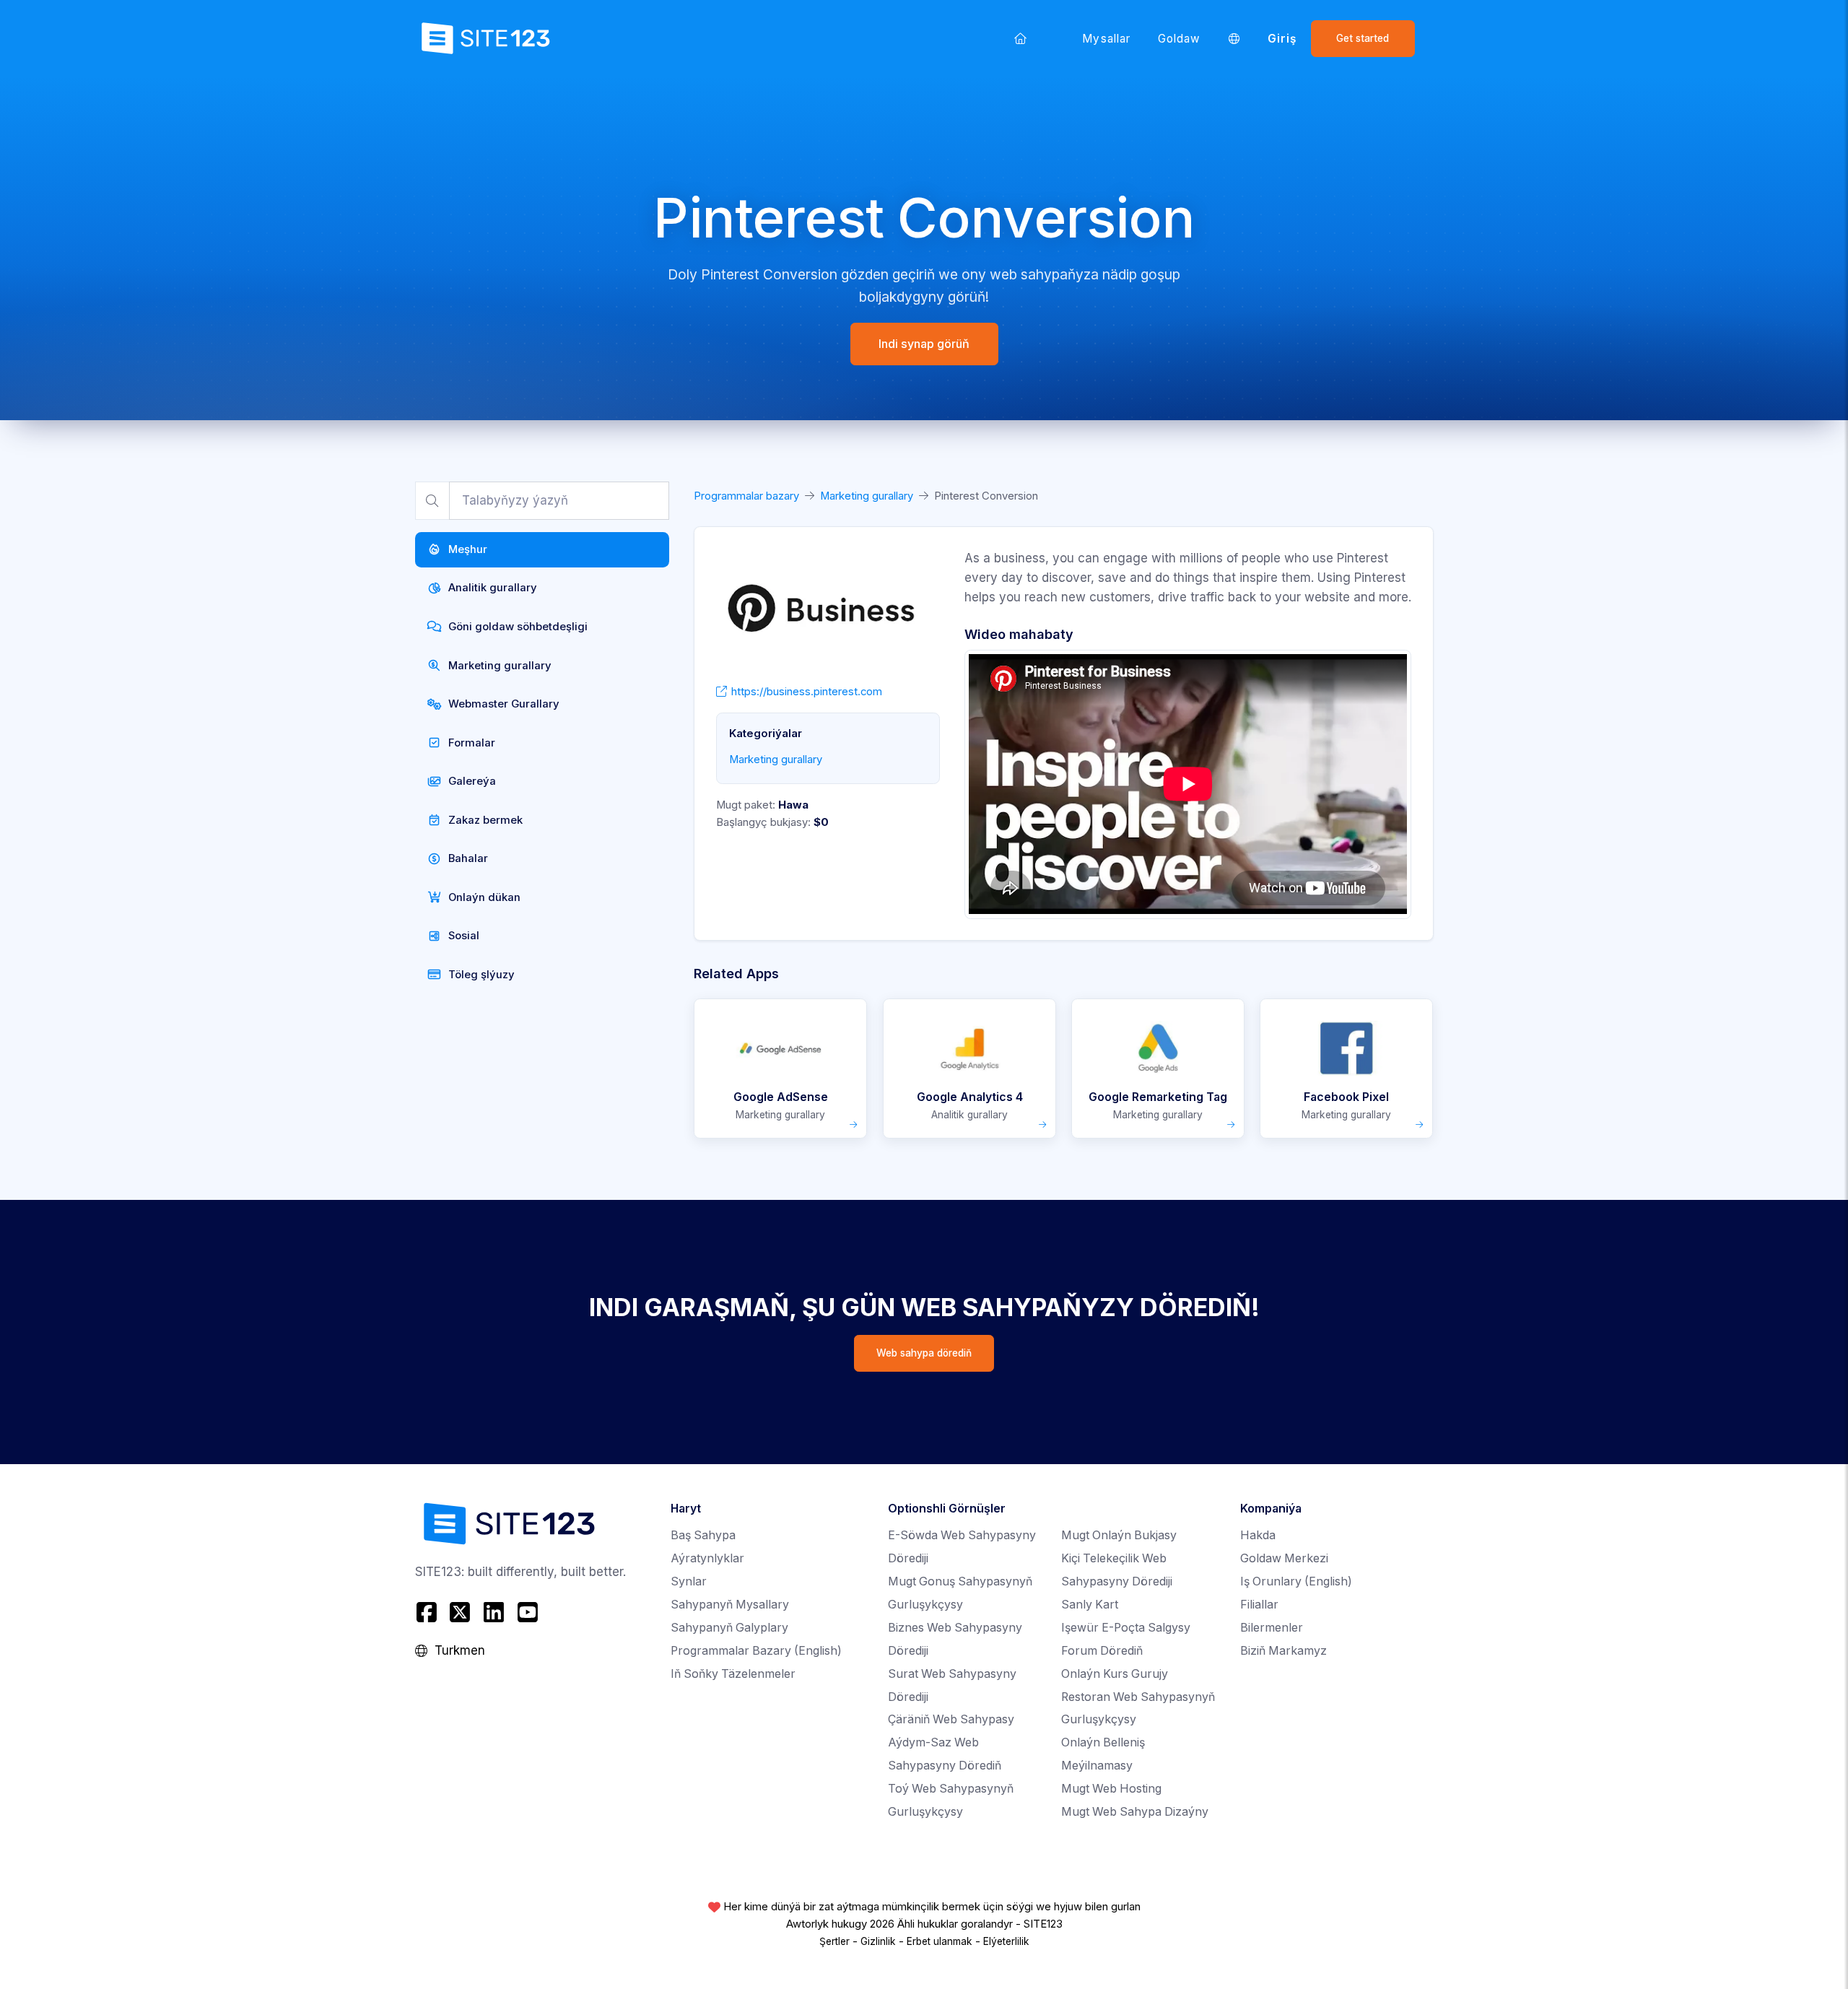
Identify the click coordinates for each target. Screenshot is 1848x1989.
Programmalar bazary (746, 496)
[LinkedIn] (494, 1612)
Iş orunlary (1296, 1581)
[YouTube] (527, 1612)
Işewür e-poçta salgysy (1126, 1628)
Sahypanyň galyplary (729, 1628)
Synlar (689, 1581)
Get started (1363, 38)
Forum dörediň (1102, 1651)
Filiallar (1259, 1605)
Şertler (834, 1941)
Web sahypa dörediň (924, 1353)
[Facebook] (428, 1612)
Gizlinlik (878, 1941)
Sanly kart (1090, 1605)
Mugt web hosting (1111, 1789)
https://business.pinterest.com (807, 692)
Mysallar (1106, 39)
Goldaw (1179, 39)
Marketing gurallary (867, 496)
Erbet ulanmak (940, 1941)
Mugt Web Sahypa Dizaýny (1135, 1812)
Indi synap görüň (924, 344)
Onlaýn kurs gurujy (1115, 1674)
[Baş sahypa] (1021, 38)
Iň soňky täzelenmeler (733, 1674)
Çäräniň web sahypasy (951, 1719)
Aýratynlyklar (707, 1558)
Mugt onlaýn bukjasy (1119, 1535)
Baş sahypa (703, 1535)
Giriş (1282, 39)
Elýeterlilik (1006, 1941)
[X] (460, 1612)
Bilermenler (1272, 1628)
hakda (1258, 1535)
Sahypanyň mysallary (730, 1605)
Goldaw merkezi (1284, 1558)
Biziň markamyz (1283, 1651)
